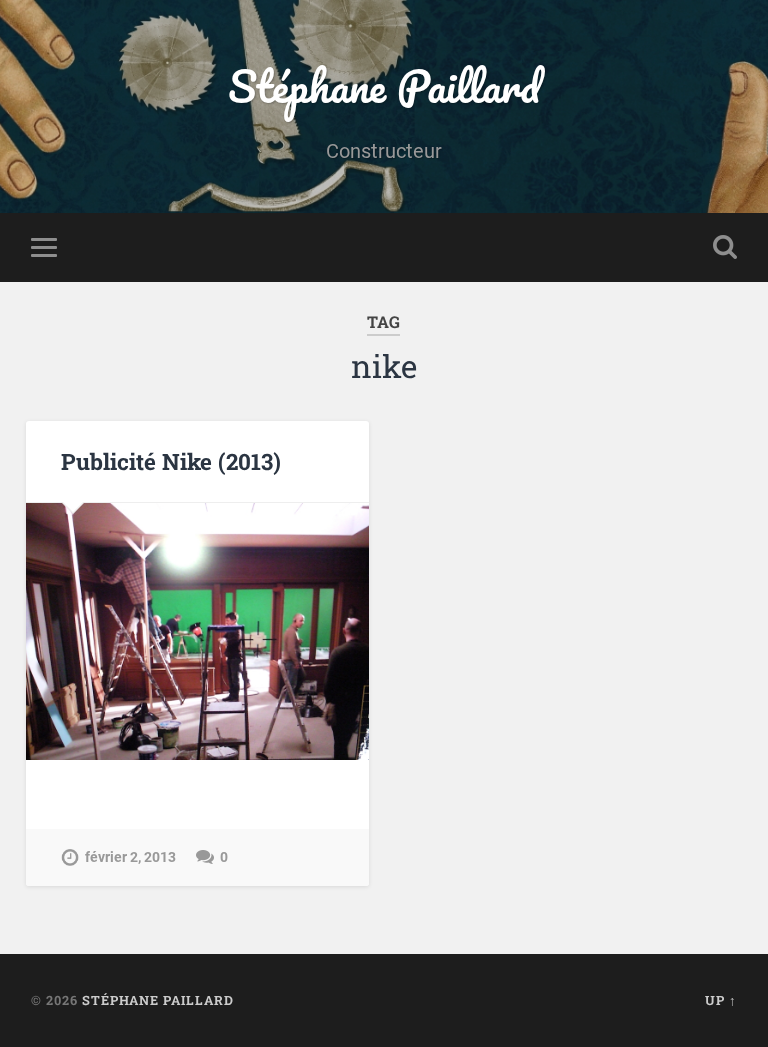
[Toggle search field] (725, 247)
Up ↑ (721, 1000)
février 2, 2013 (130, 857)
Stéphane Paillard (384, 85)
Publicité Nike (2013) (171, 461)
